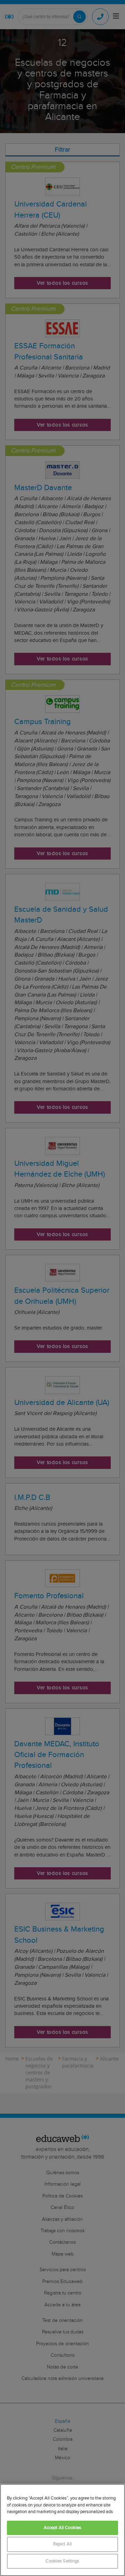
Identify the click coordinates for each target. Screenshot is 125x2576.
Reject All (62, 2544)
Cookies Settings (62, 2561)
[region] (62, 2530)
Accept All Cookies (62, 2528)
